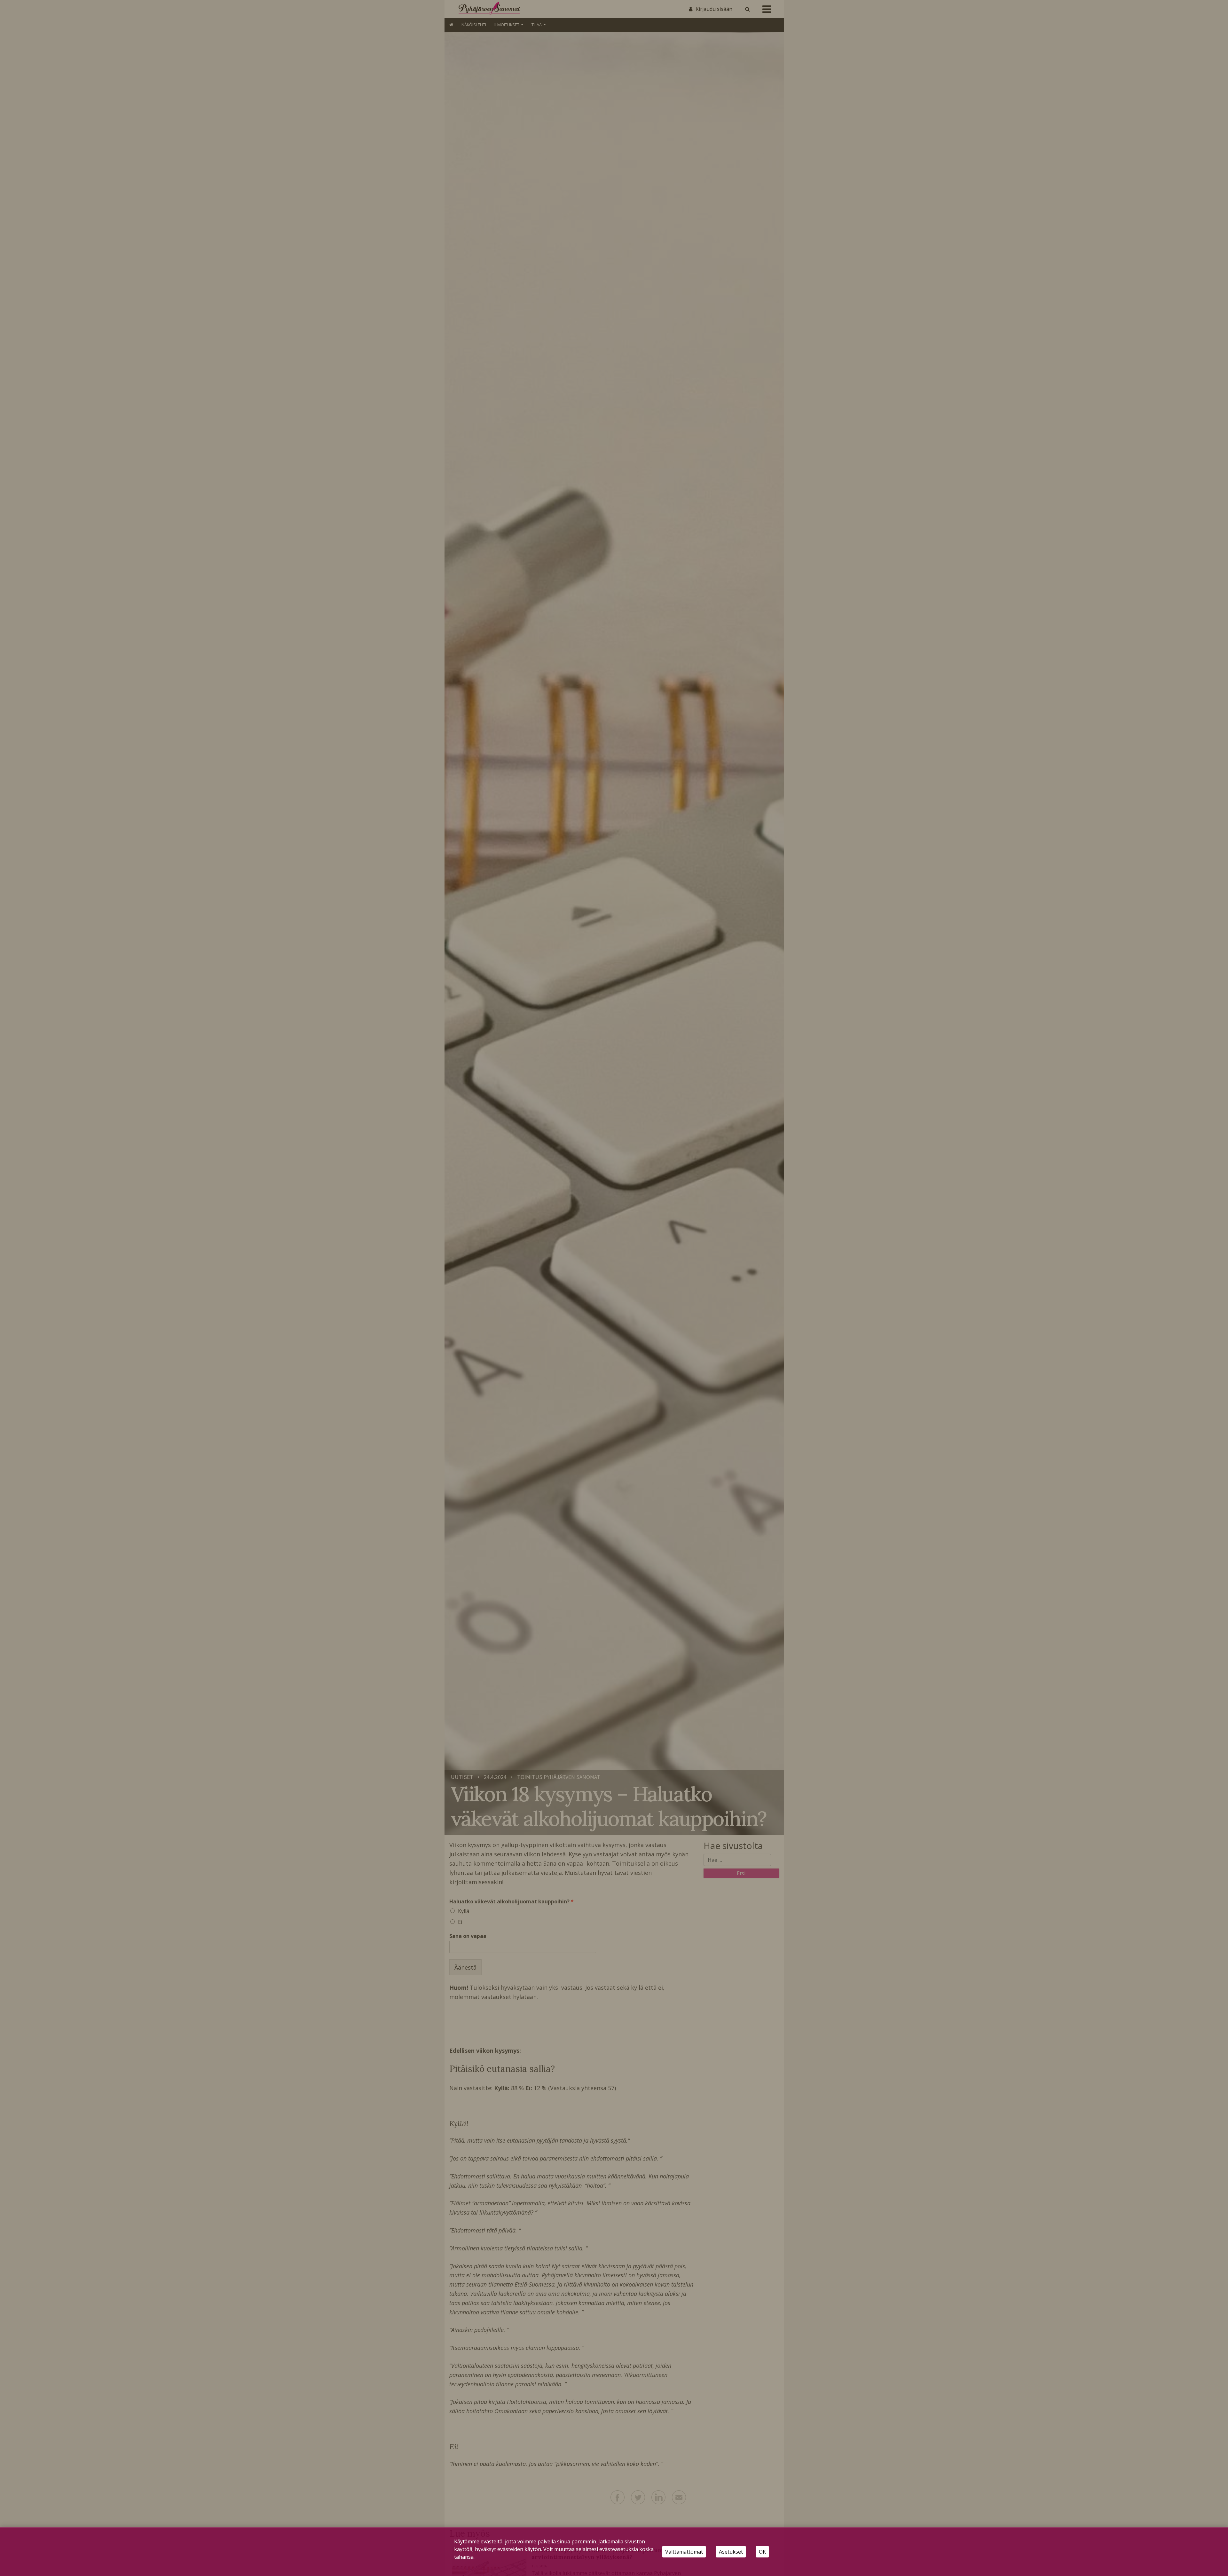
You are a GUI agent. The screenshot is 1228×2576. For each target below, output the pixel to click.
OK (762, 2552)
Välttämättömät (684, 2552)
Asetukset (731, 2552)
